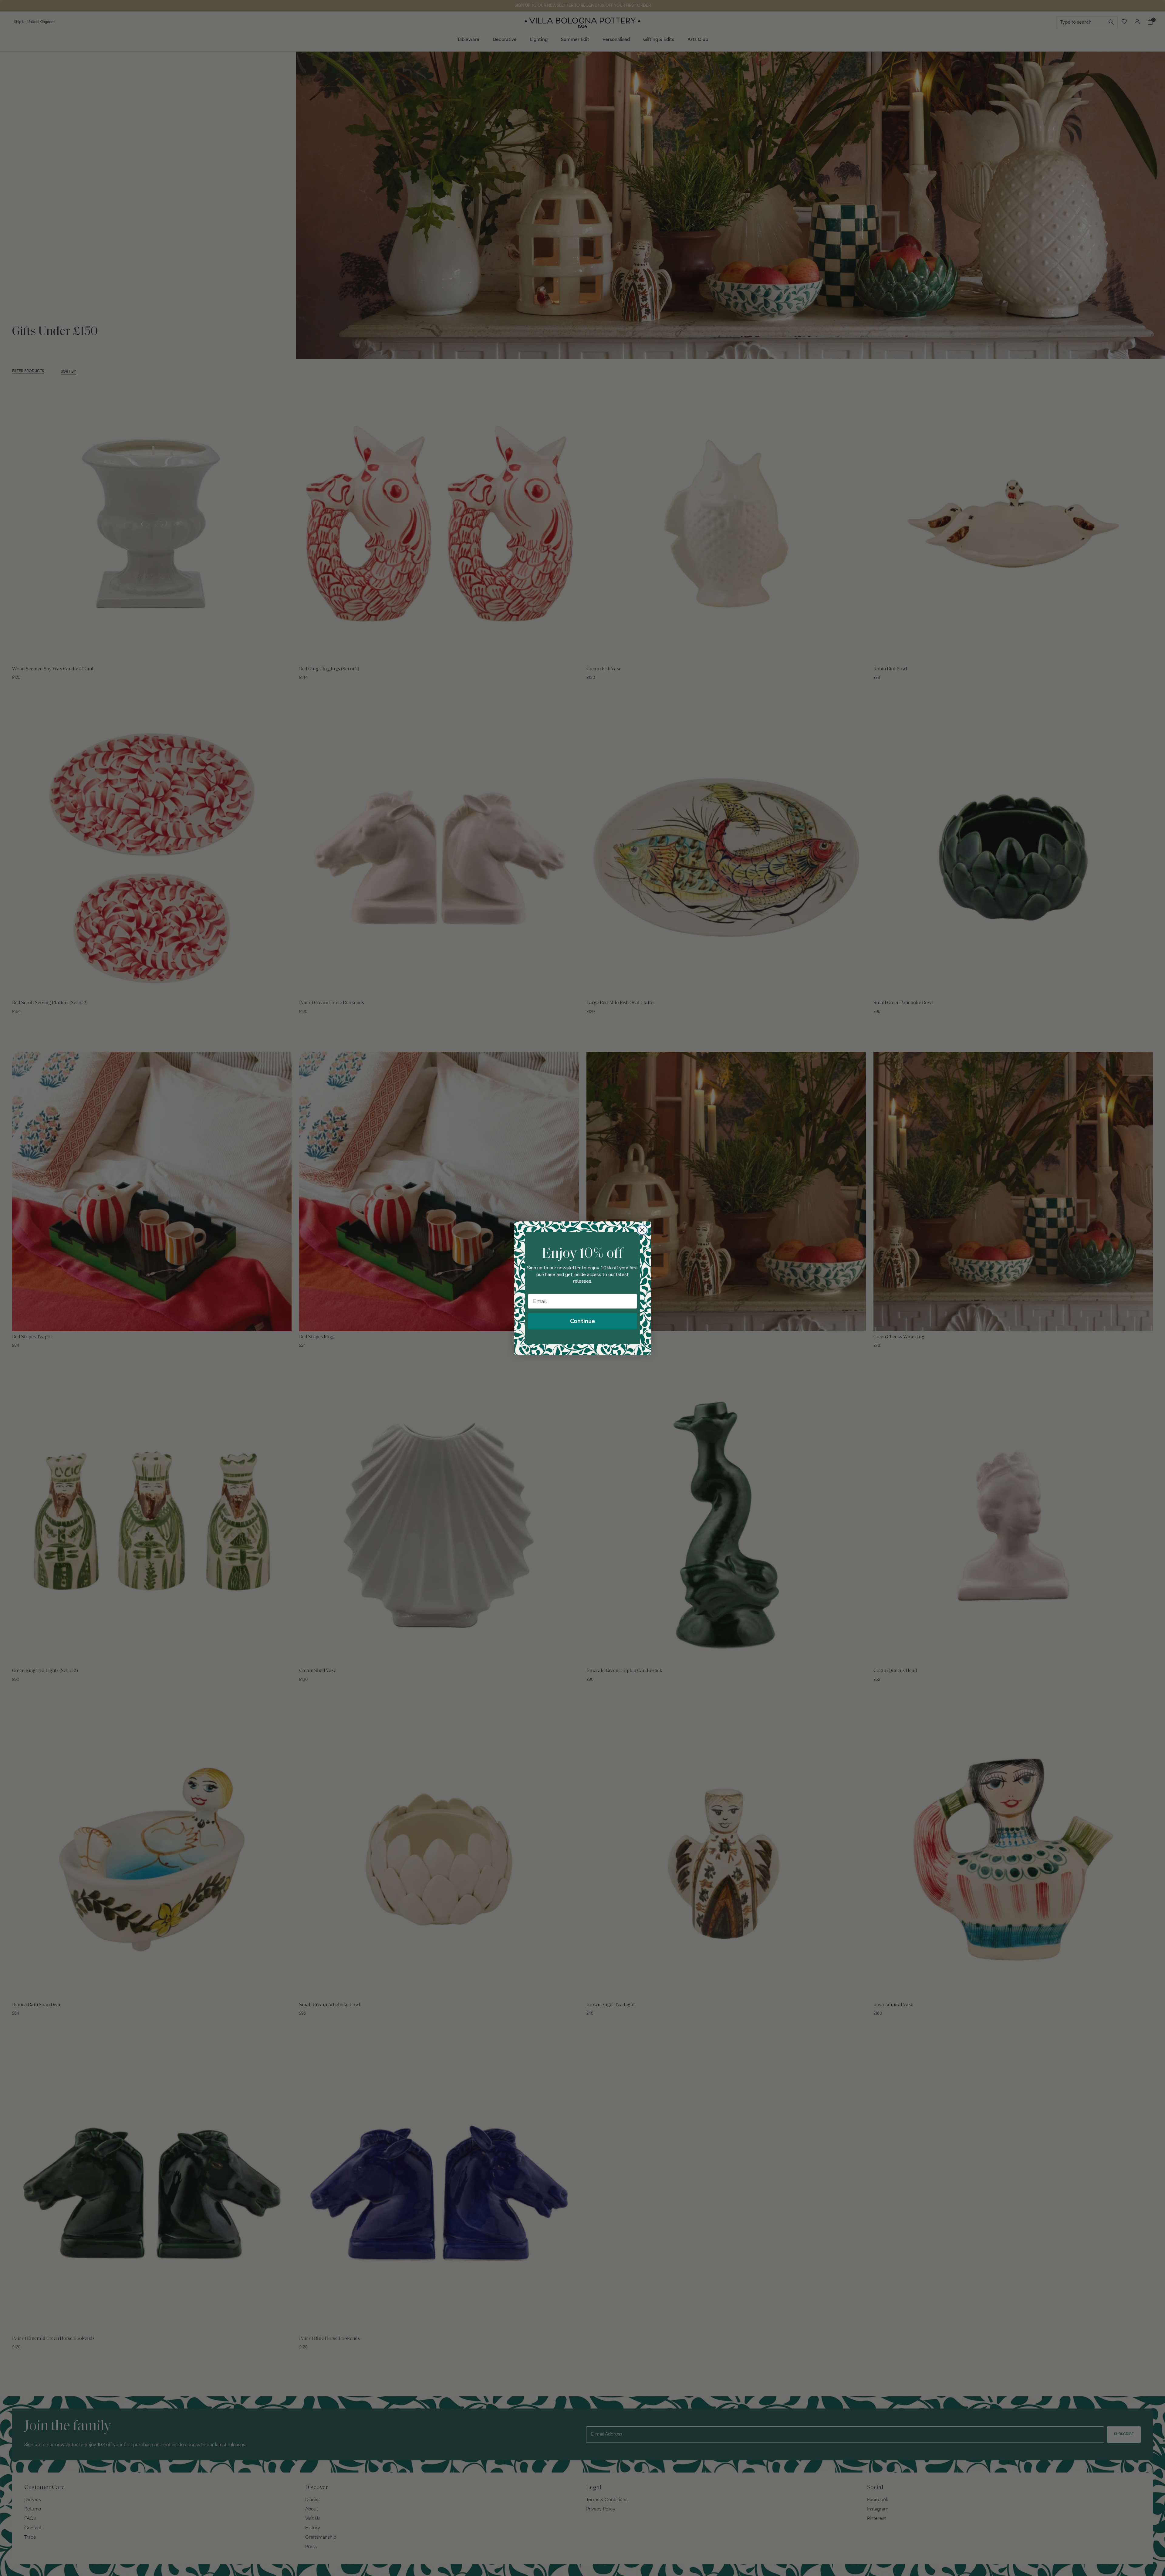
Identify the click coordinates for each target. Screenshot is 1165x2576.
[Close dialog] (642, 1230)
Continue (582, 1321)
